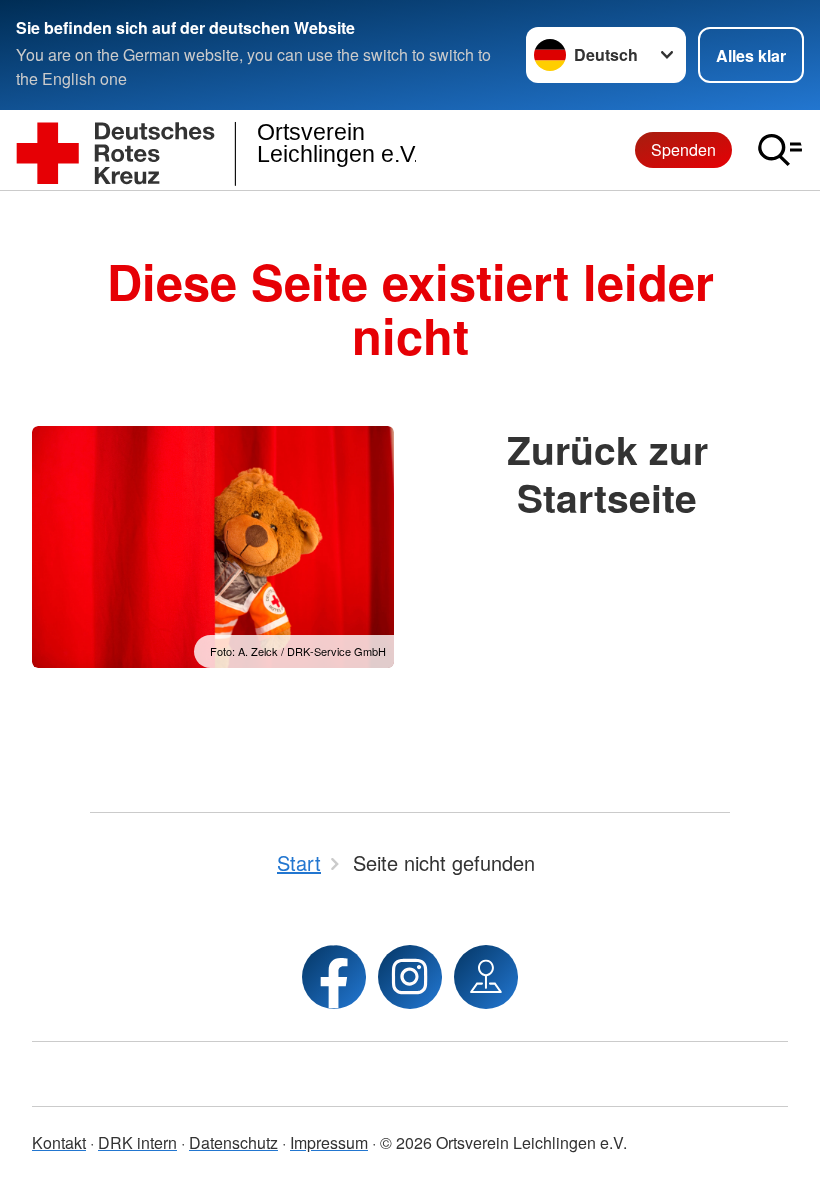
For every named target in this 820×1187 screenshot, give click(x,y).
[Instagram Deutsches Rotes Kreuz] (410, 977)
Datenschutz (233, 1142)
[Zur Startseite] (216, 150)
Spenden (683, 149)
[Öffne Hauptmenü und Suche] (780, 150)
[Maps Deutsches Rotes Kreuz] (486, 977)
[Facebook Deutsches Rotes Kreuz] (334, 977)
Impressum (329, 1142)
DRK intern (137, 1142)
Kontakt (59, 1142)
